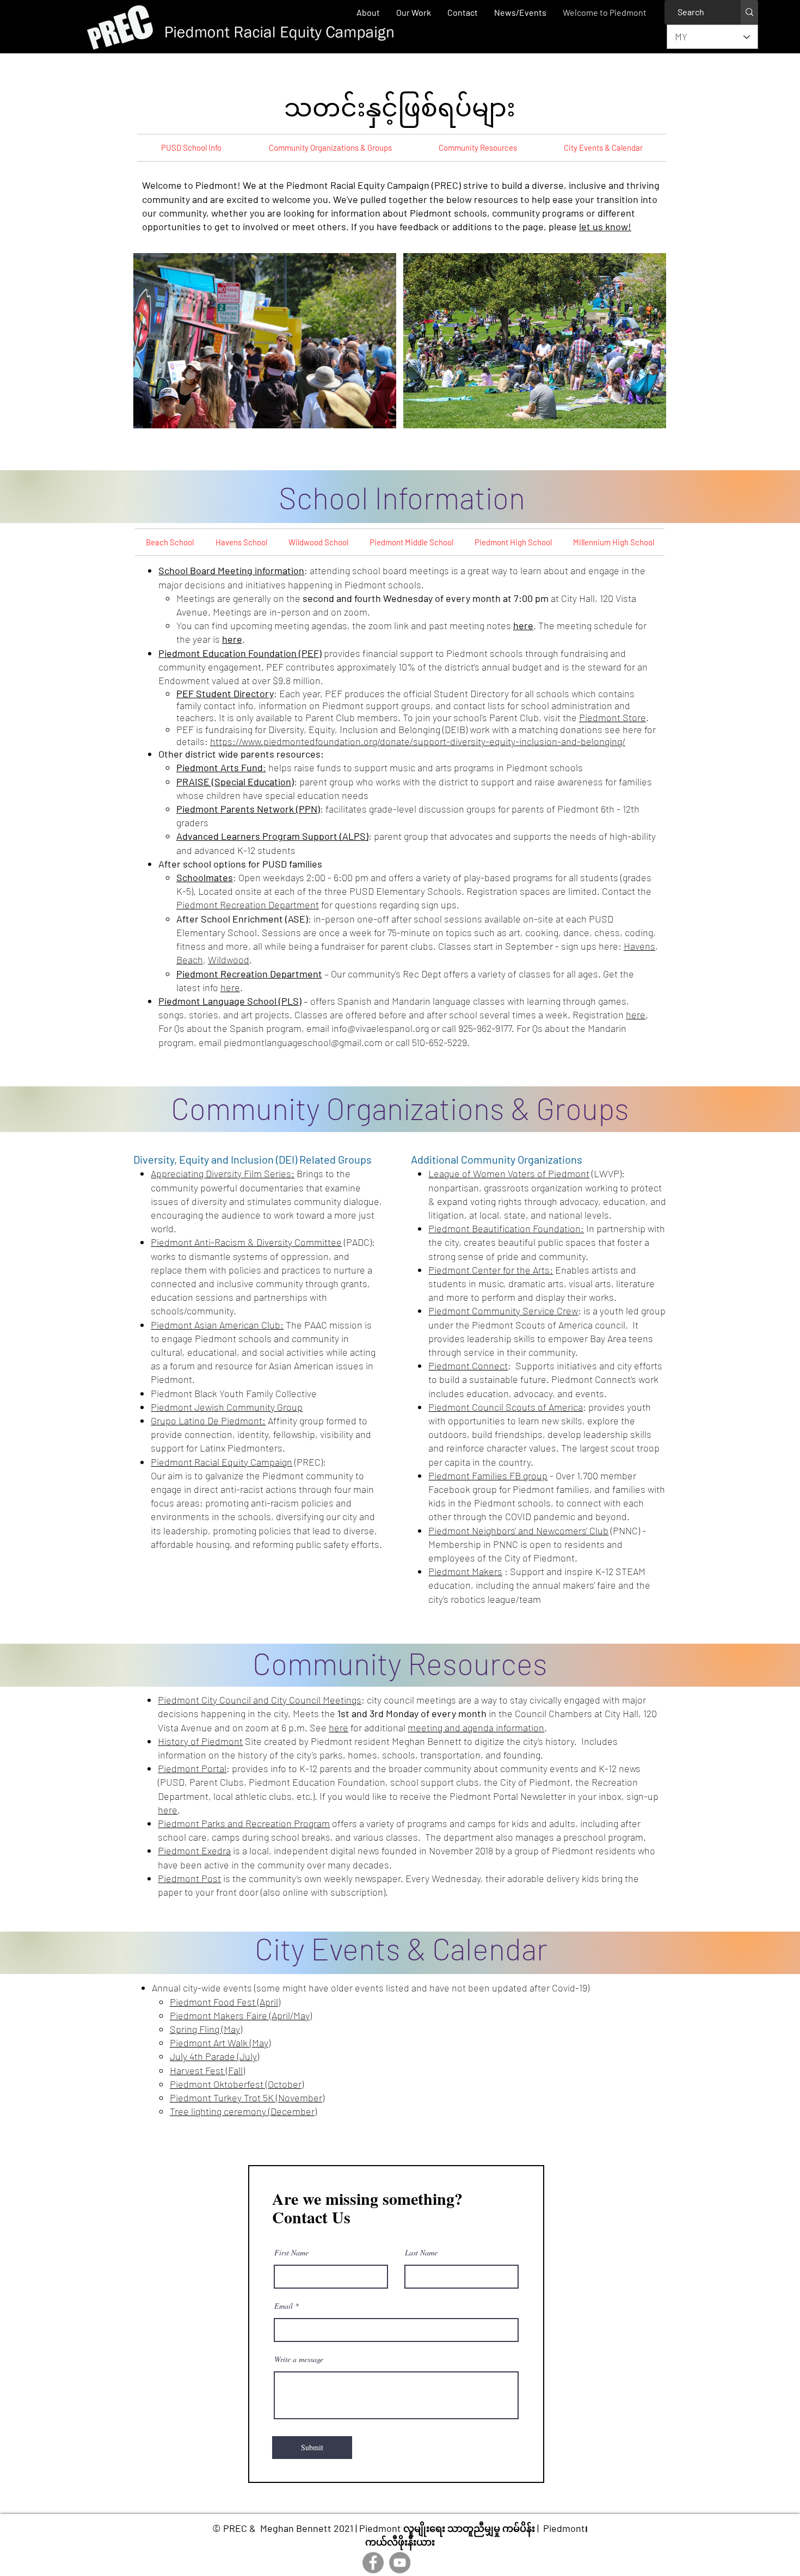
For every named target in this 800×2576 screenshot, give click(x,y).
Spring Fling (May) (206, 2029)
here (523, 625)
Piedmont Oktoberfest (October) (237, 2084)
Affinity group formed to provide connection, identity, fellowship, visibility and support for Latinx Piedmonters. (261, 1434)
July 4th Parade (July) (214, 2056)
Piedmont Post (189, 1878)
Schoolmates (205, 877)
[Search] (749, 12)
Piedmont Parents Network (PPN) (248, 809)
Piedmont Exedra (194, 1850)
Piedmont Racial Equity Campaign (221, 1462)
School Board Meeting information (231, 570)
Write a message (299, 2359)
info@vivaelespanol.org (380, 1028)
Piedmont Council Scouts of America (506, 1407)
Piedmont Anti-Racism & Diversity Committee (246, 1242)
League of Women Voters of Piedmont (509, 1173)
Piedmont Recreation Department (248, 905)
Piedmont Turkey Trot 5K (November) (247, 2098)
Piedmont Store (613, 717)
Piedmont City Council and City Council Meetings (260, 1700)
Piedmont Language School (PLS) (230, 1001)
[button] (414, 12)
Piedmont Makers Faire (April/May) (241, 2015)
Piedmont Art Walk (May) (220, 2043)
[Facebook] (373, 2563)
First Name (291, 2253)
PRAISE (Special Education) (235, 782)
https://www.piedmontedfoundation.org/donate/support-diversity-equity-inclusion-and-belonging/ (418, 741)
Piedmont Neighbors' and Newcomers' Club (518, 1530)
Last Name (421, 2253)
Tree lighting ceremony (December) (243, 2111)
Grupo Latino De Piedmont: (208, 1421)
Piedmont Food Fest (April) (225, 2002)
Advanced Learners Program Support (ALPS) (272, 836)
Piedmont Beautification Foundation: (506, 1228)
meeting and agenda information (476, 1727)
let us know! (605, 226)
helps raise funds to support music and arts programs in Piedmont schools (426, 767)
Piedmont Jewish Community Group (227, 1407)
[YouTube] (400, 2563)
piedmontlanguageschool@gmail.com (303, 1042)
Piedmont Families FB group (488, 1475)
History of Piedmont (200, 1741)
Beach (190, 960)
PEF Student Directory (225, 693)
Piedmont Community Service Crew (503, 1311)
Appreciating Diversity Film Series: (223, 1173)
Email (284, 2306)
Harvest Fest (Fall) (207, 2070)
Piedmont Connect (468, 1366)
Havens (639, 946)
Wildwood (229, 960)
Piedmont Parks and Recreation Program (244, 1823)
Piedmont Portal (192, 1768)
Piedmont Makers (465, 1571)
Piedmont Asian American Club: (217, 1325)
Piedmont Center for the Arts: (491, 1270)
